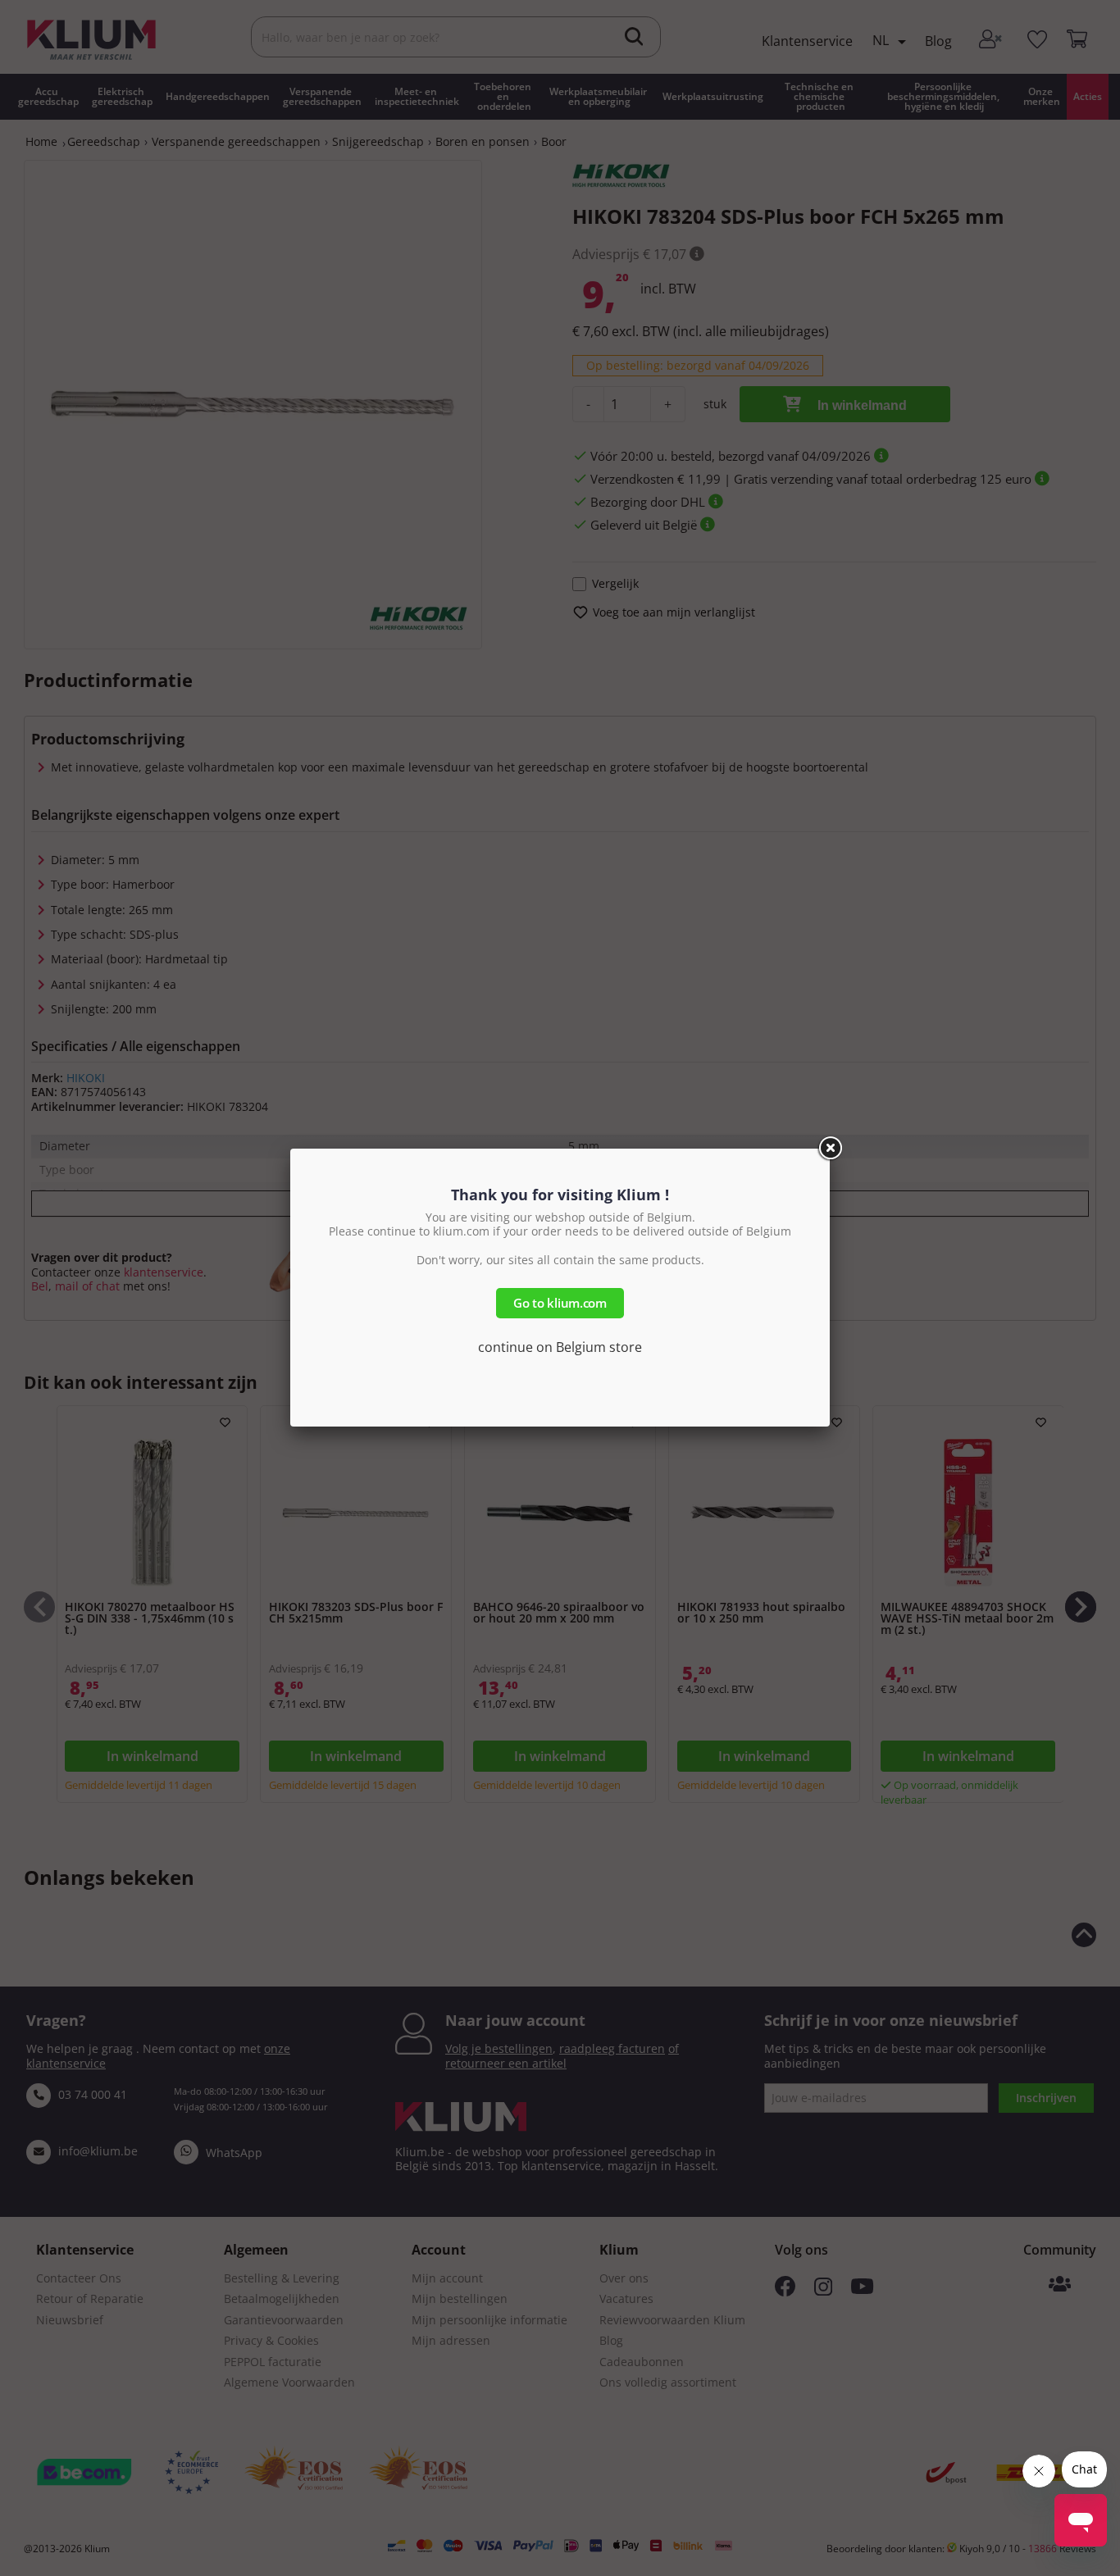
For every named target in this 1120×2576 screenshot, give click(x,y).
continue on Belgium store (560, 1347)
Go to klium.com (560, 1303)
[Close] (830, 1149)
